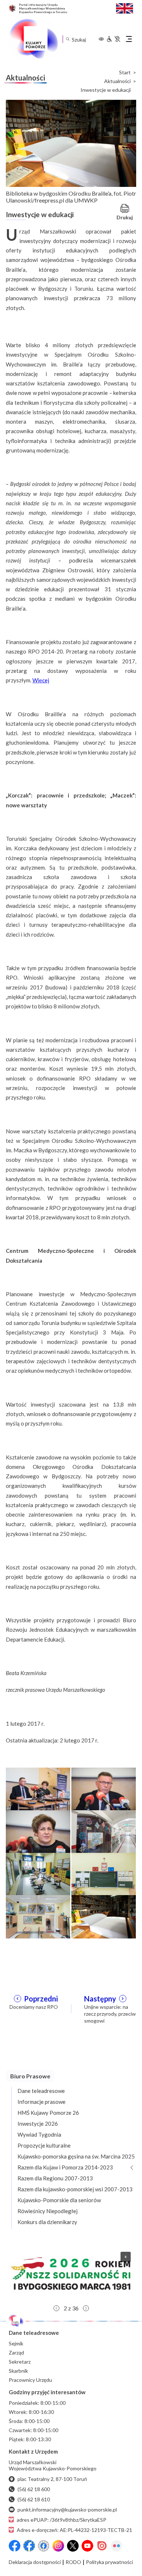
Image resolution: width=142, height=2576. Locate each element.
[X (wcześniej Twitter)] (73, 2546)
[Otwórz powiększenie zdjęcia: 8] (104, 1916)
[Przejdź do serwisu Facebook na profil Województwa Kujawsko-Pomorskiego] (15, 2546)
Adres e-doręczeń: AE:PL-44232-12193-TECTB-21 (74, 2530)
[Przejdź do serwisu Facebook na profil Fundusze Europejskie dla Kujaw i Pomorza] (29, 2546)
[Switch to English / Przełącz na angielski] (125, 7)
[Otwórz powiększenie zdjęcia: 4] (104, 1831)
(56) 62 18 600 (34, 2489)
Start (125, 72)
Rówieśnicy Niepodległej (48, 2211)
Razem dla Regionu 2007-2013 (55, 2178)
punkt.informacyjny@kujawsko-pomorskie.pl (67, 2510)
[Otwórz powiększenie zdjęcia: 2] (104, 1788)
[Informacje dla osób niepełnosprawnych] (113, 39)
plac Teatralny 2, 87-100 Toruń (52, 2479)
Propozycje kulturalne (44, 2145)
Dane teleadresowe (41, 2091)
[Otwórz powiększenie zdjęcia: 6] (104, 1874)
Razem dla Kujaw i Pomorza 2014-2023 (65, 2167)
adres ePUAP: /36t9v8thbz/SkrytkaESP (62, 2520)
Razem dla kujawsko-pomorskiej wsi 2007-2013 (75, 2189)
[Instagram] (58, 2546)
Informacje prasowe (42, 2102)
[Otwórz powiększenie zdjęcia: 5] (38, 1874)
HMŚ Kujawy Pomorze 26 (48, 2113)
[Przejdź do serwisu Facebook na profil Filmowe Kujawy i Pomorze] (44, 2546)
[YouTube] (87, 2546)
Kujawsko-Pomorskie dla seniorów (59, 2200)
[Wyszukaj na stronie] (68, 39)
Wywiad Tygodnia (39, 2134)
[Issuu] (102, 2546)
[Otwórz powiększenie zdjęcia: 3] (38, 1831)
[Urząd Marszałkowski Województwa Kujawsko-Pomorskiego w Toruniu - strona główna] (33, 39)
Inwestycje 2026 (38, 2124)
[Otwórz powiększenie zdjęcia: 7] (38, 1916)
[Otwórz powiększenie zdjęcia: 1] (38, 1788)
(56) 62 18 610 (34, 2499)
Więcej (41, 680)
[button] (71, 2274)
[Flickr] (117, 2546)
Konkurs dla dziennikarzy (47, 2222)
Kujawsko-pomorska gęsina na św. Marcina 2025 (76, 2156)
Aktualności (117, 81)
